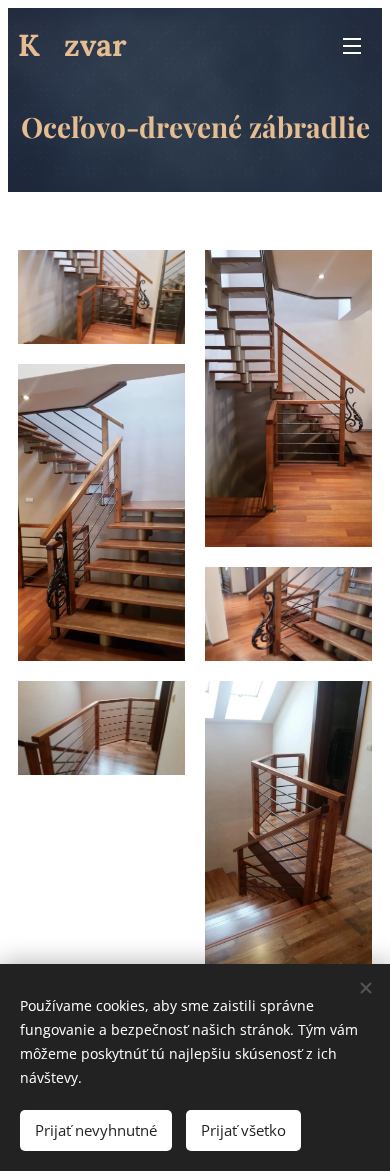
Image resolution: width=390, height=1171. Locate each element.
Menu (352, 45)
